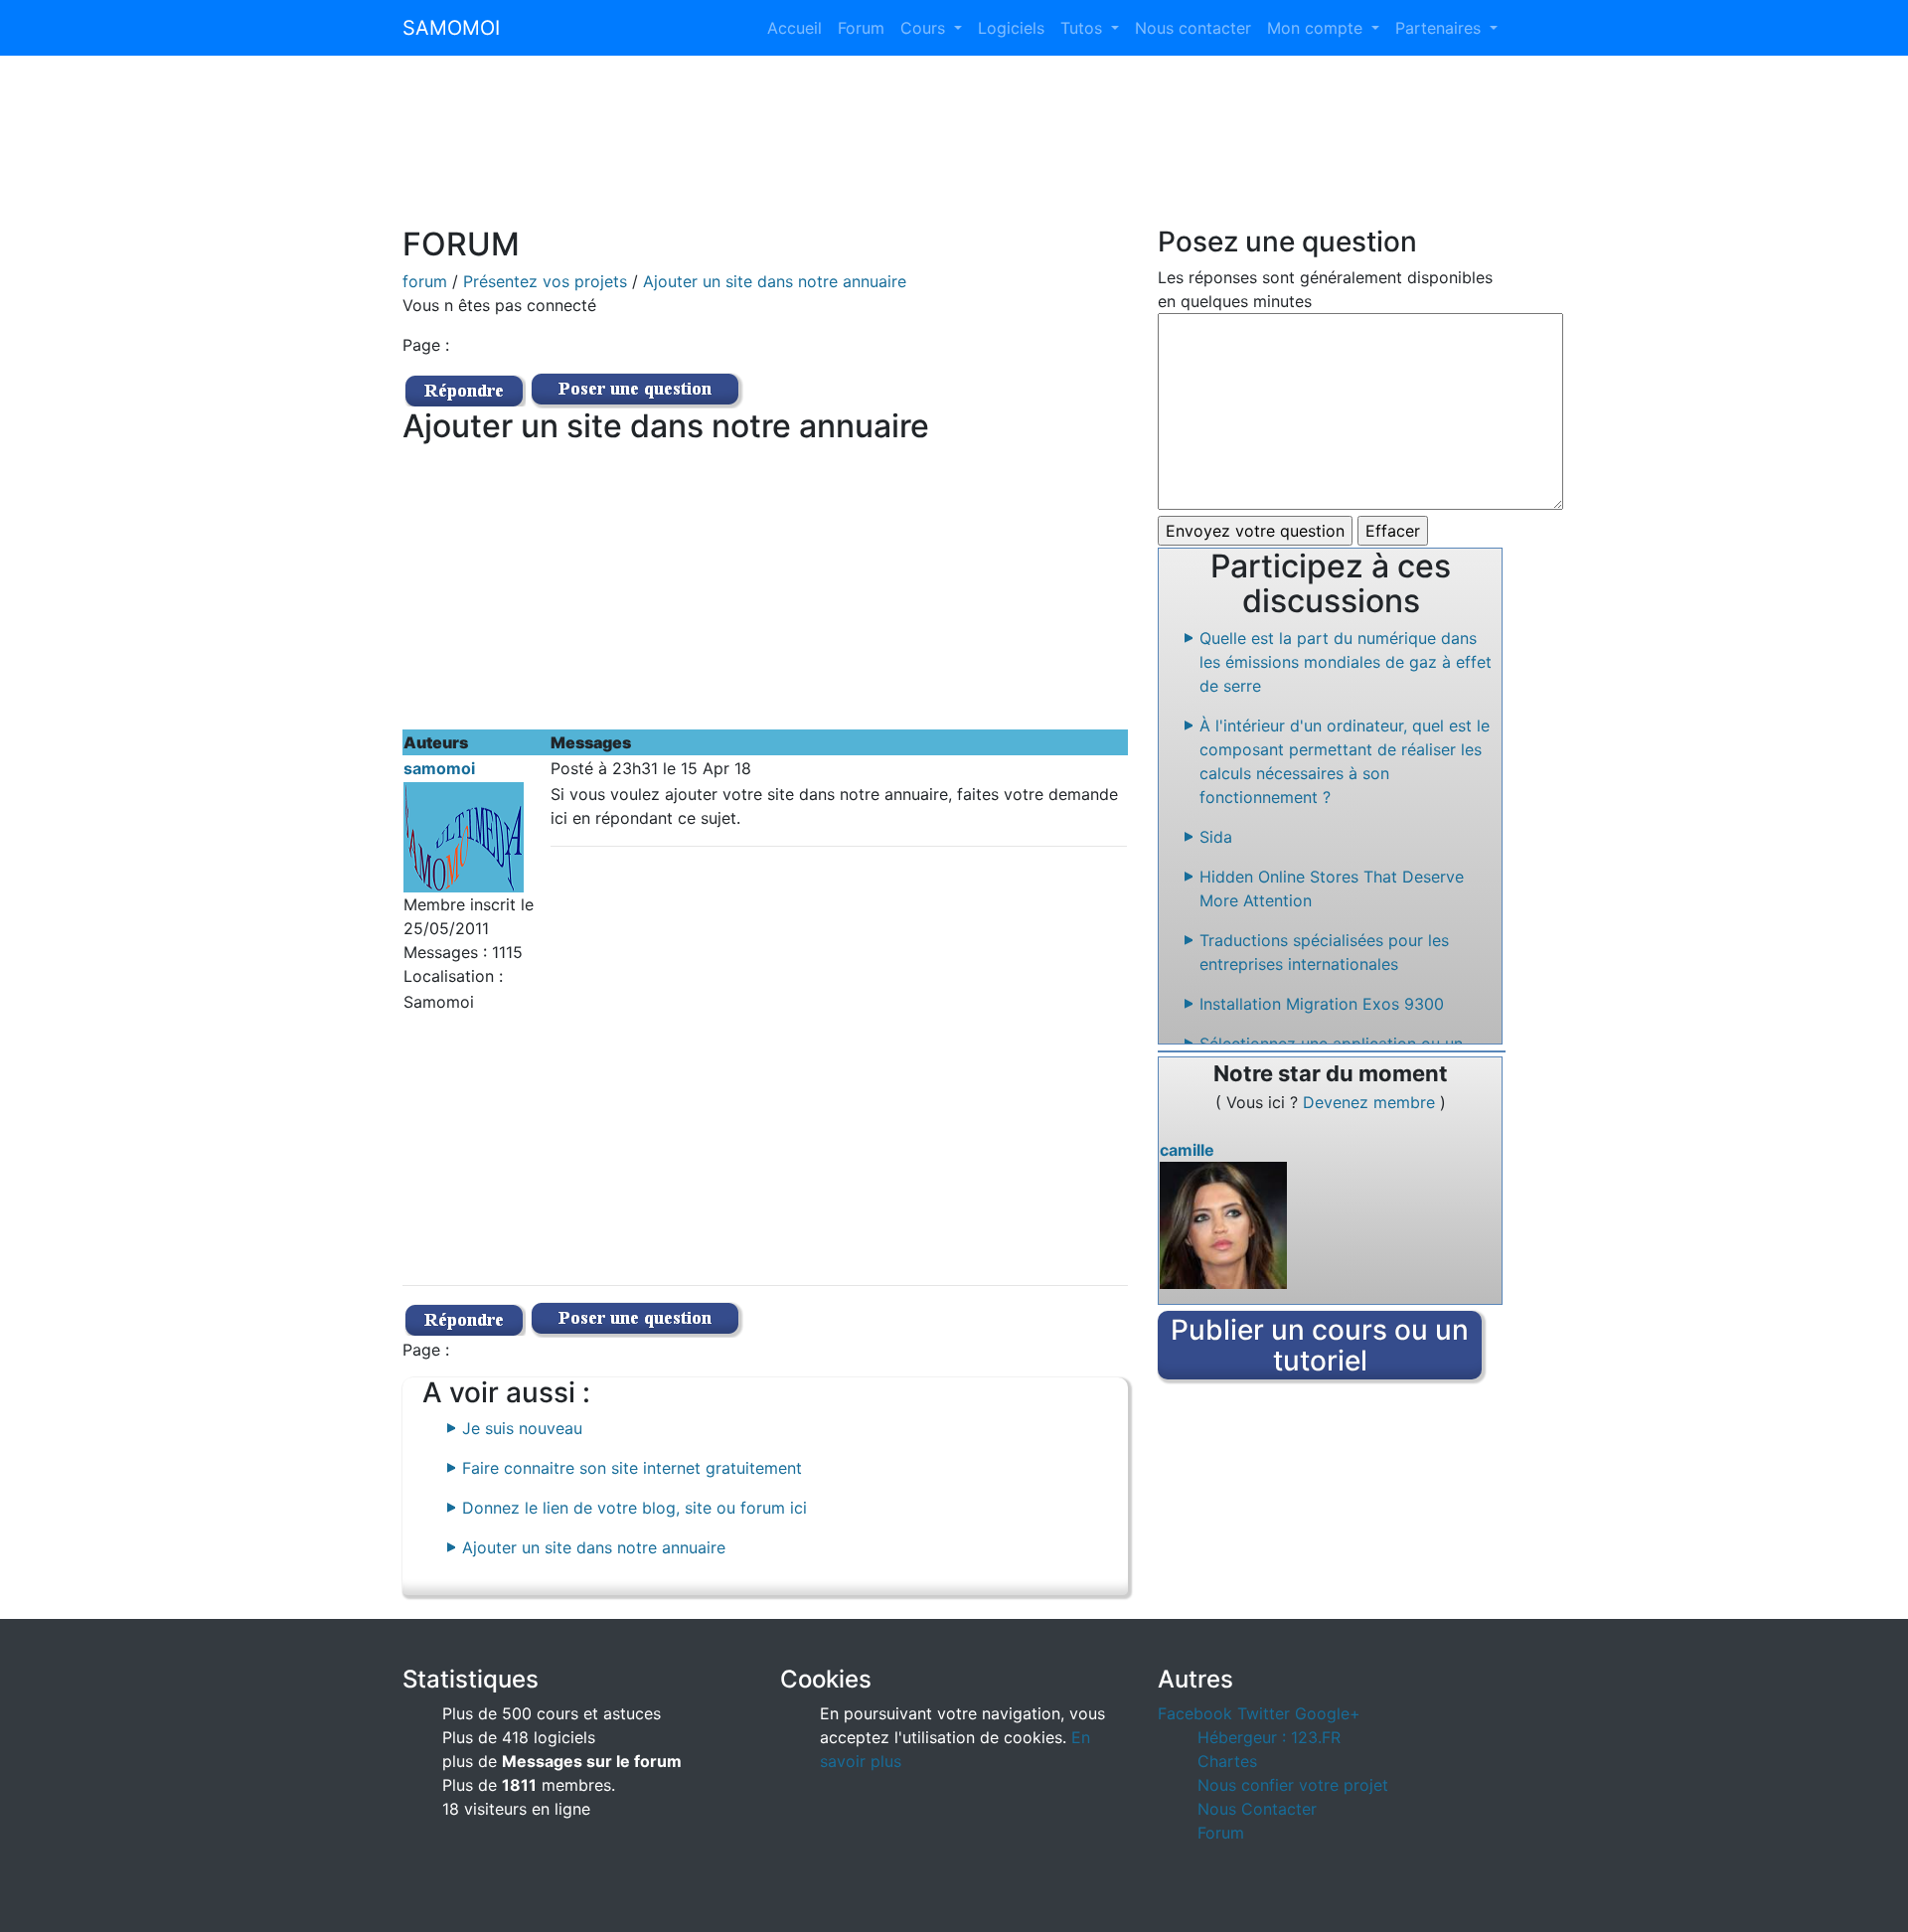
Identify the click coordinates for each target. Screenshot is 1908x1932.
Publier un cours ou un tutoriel (1320, 1345)
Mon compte (1317, 28)
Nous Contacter (1257, 1809)
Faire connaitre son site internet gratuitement (632, 1468)
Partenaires (1440, 28)
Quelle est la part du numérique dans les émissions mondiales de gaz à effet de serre (1346, 662)
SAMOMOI (451, 28)
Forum (861, 28)
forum (425, 281)
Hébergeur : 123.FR (1269, 1737)
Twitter (1264, 1713)
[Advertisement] (954, 153)
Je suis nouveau (522, 1428)
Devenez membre (1371, 1102)
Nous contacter (1193, 28)
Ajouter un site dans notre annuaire (775, 281)
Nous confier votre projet (1293, 1785)
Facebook (1195, 1713)
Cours (925, 28)
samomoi (439, 768)
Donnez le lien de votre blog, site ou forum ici (635, 1508)
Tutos (1084, 28)
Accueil (795, 28)
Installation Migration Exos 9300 (1322, 1004)
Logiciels (1011, 28)
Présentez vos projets (545, 281)
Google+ (1328, 1713)
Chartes (1227, 1761)
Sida (1216, 837)
